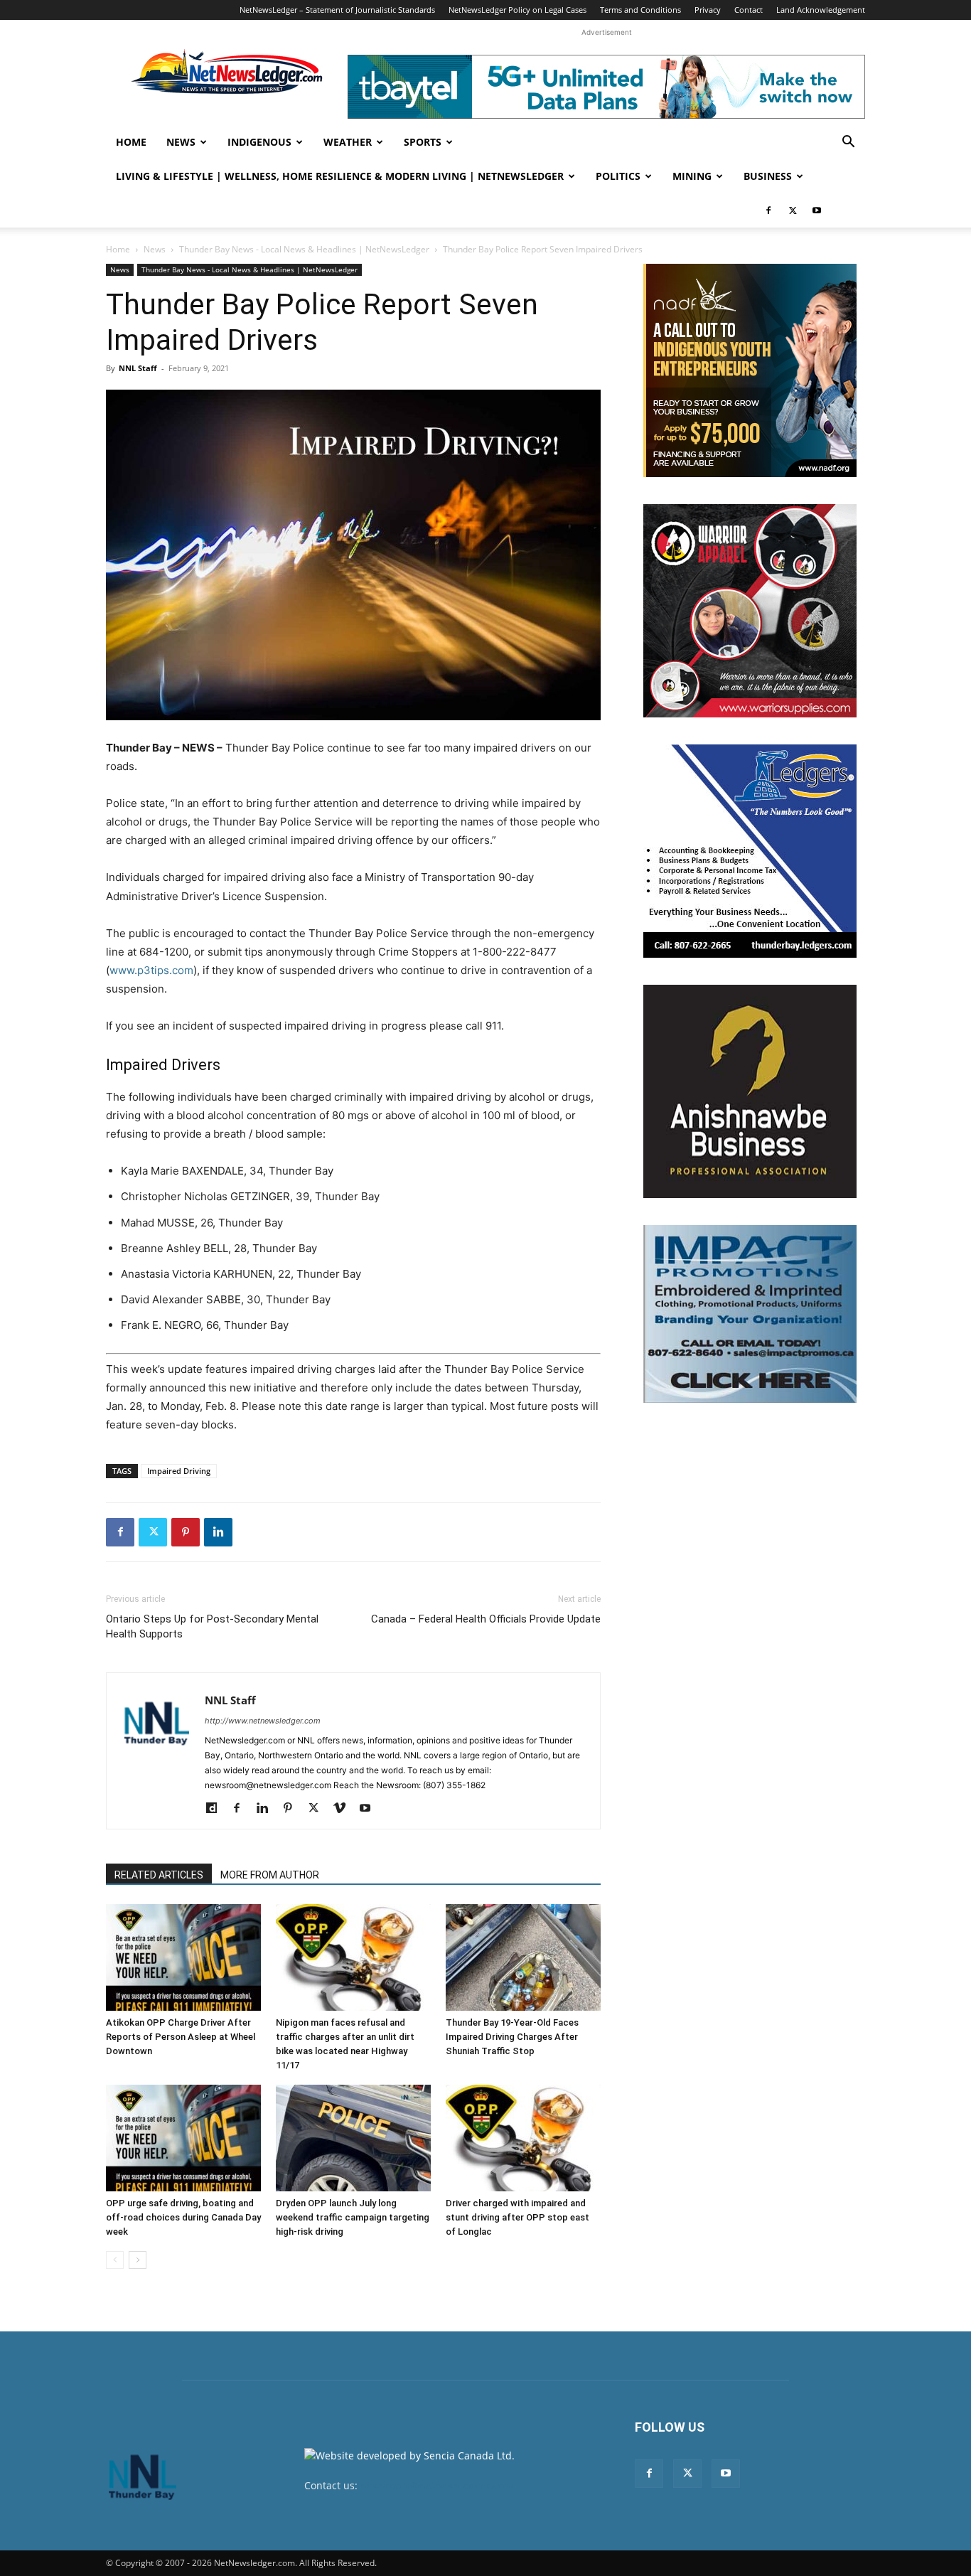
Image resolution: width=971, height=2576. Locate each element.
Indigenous (259, 142)
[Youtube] (817, 210)
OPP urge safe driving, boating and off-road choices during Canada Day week (183, 2217)
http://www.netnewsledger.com (263, 1721)
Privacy (708, 10)
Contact (749, 10)
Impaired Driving (179, 1471)
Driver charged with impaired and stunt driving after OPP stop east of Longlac (517, 2217)
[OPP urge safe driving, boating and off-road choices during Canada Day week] (183, 2138)
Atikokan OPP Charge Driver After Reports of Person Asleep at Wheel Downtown (181, 2037)
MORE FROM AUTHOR (270, 1875)
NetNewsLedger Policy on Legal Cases (517, 10)
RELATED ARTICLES (159, 1875)
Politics (618, 176)
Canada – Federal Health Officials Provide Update (486, 1619)
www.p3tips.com (151, 970)
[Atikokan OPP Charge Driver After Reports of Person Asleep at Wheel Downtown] (183, 1957)
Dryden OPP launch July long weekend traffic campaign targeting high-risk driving (353, 2217)
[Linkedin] (218, 1532)
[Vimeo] (344, 1809)
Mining (692, 176)
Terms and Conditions (640, 10)
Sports (423, 142)
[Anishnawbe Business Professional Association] (750, 1091)
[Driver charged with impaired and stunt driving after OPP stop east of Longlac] (523, 2138)
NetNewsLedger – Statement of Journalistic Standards (337, 10)
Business (768, 176)
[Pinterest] (186, 1532)
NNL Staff (138, 368)
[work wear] (750, 611)
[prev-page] (115, 2260)
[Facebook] (768, 210)
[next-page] (138, 2260)
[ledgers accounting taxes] (750, 851)
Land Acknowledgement (821, 10)
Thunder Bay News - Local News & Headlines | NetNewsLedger (304, 249)
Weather (348, 142)
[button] (848, 143)
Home (131, 142)
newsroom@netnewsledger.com (437, 2485)
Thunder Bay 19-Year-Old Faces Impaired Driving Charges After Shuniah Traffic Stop (512, 2037)
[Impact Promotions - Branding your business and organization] (750, 1314)
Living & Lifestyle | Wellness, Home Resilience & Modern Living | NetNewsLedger (340, 176)
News (181, 142)
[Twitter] (793, 210)
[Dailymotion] (216, 1809)
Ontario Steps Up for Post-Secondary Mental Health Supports (212, 1626)
